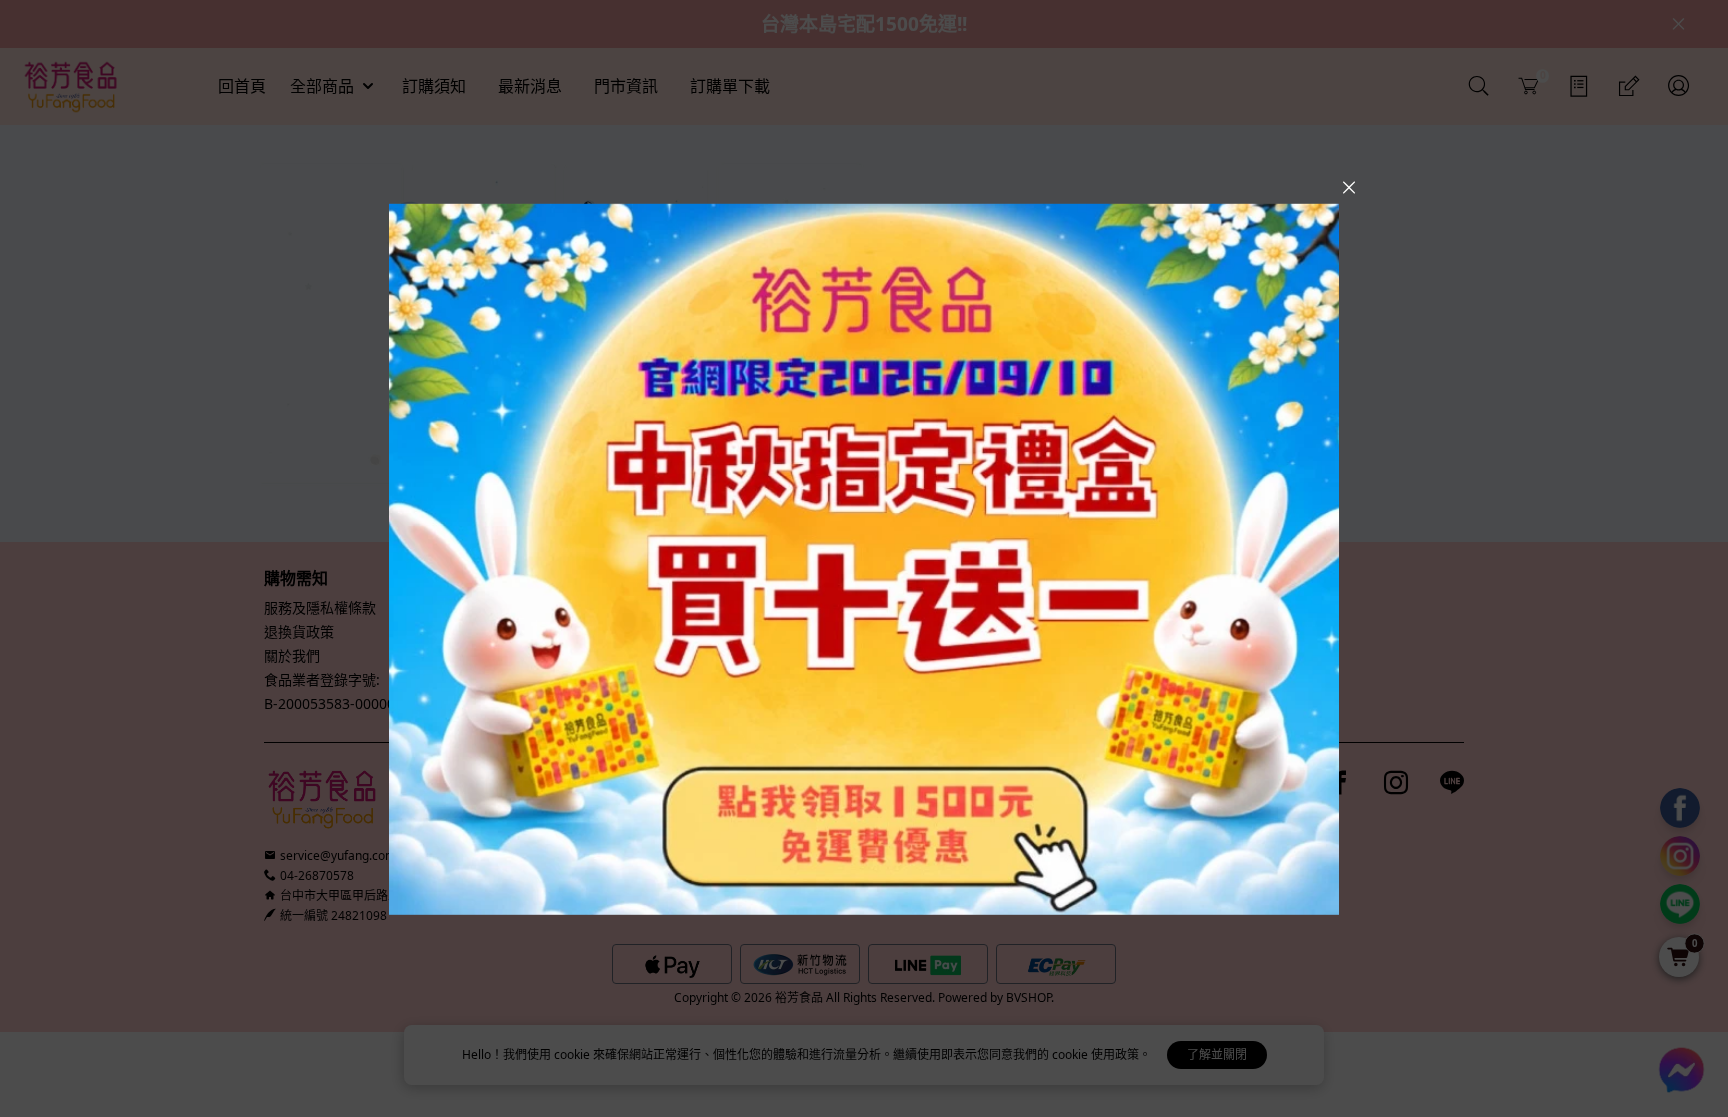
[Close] (1349, 187)
